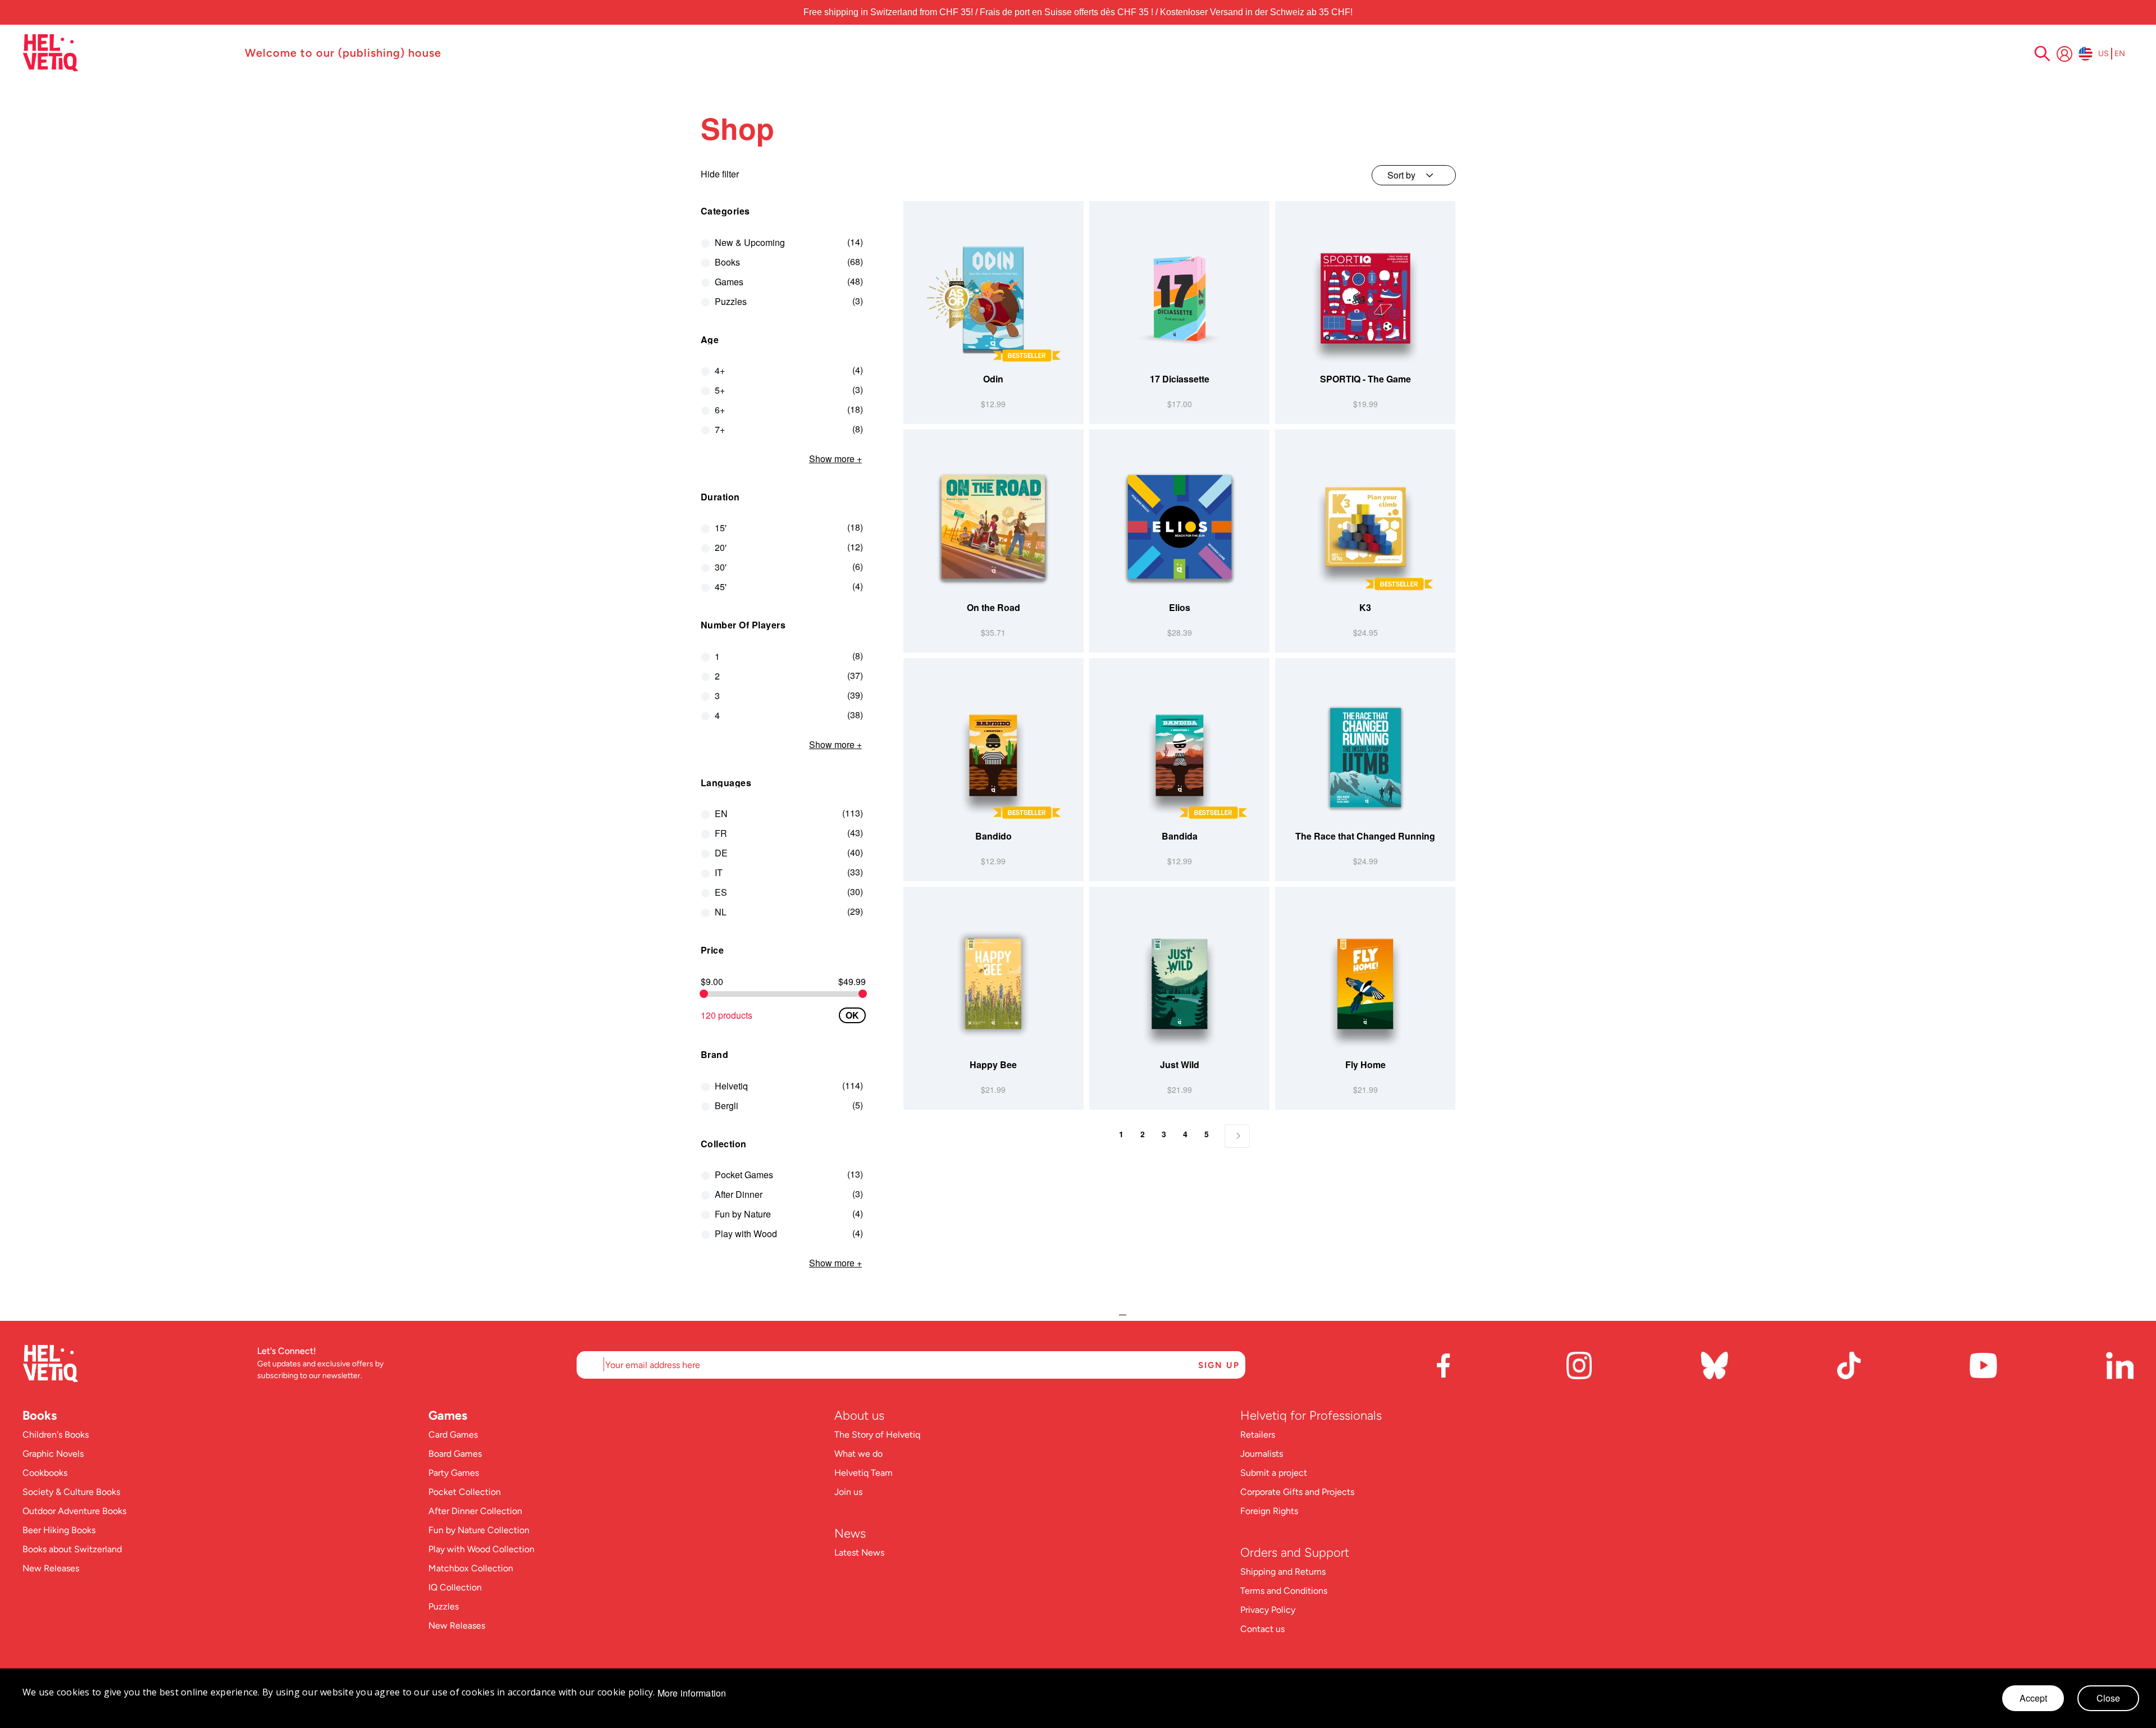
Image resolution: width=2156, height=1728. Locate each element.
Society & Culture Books (71, 1492)
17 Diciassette (1180, 379)
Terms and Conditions (1284, 1591)
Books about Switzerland (72, 1549)
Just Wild (1180, 1064)
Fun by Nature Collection (479, 1530)
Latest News (859, 1553)
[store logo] (128, 53)
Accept (2033, 1698)
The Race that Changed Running (1365, 836)
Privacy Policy (1268, 1610)
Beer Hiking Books (59, 1530)
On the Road (994, 607)
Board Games (455, 1454)
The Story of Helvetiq (877, 1435)
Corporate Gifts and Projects (1297, 1492)
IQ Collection (455, 1587)
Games (448, 1415)
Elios (1180, 607)
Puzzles (444, 1606)
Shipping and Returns (1283, 1572)
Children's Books (56, 1435)
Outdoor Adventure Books (74, 1511)
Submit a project (1274, 1473)
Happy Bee (993, 1064)
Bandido (994, 836)
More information (692, 1693)
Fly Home (1365, 1064)
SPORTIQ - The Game (1365, 379)
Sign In (2064, 54)
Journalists (1262, 1454)
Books (40, 1415)
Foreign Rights (1269, 1511)
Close (2108, 1698)
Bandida (1180, 836)
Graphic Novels (53, 1454)
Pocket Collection (465, 1492)
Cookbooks (45, 1473)
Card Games (453, 1435)
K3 (1365, 607)
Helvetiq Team (864, 1473)
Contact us (1262, 1629)
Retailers (1258, 1435)
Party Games (454, 1473)
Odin (993, 379)
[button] (1074, 362)
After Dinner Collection (475, 1511)
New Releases (51, 1568)
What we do (858, 1454)
